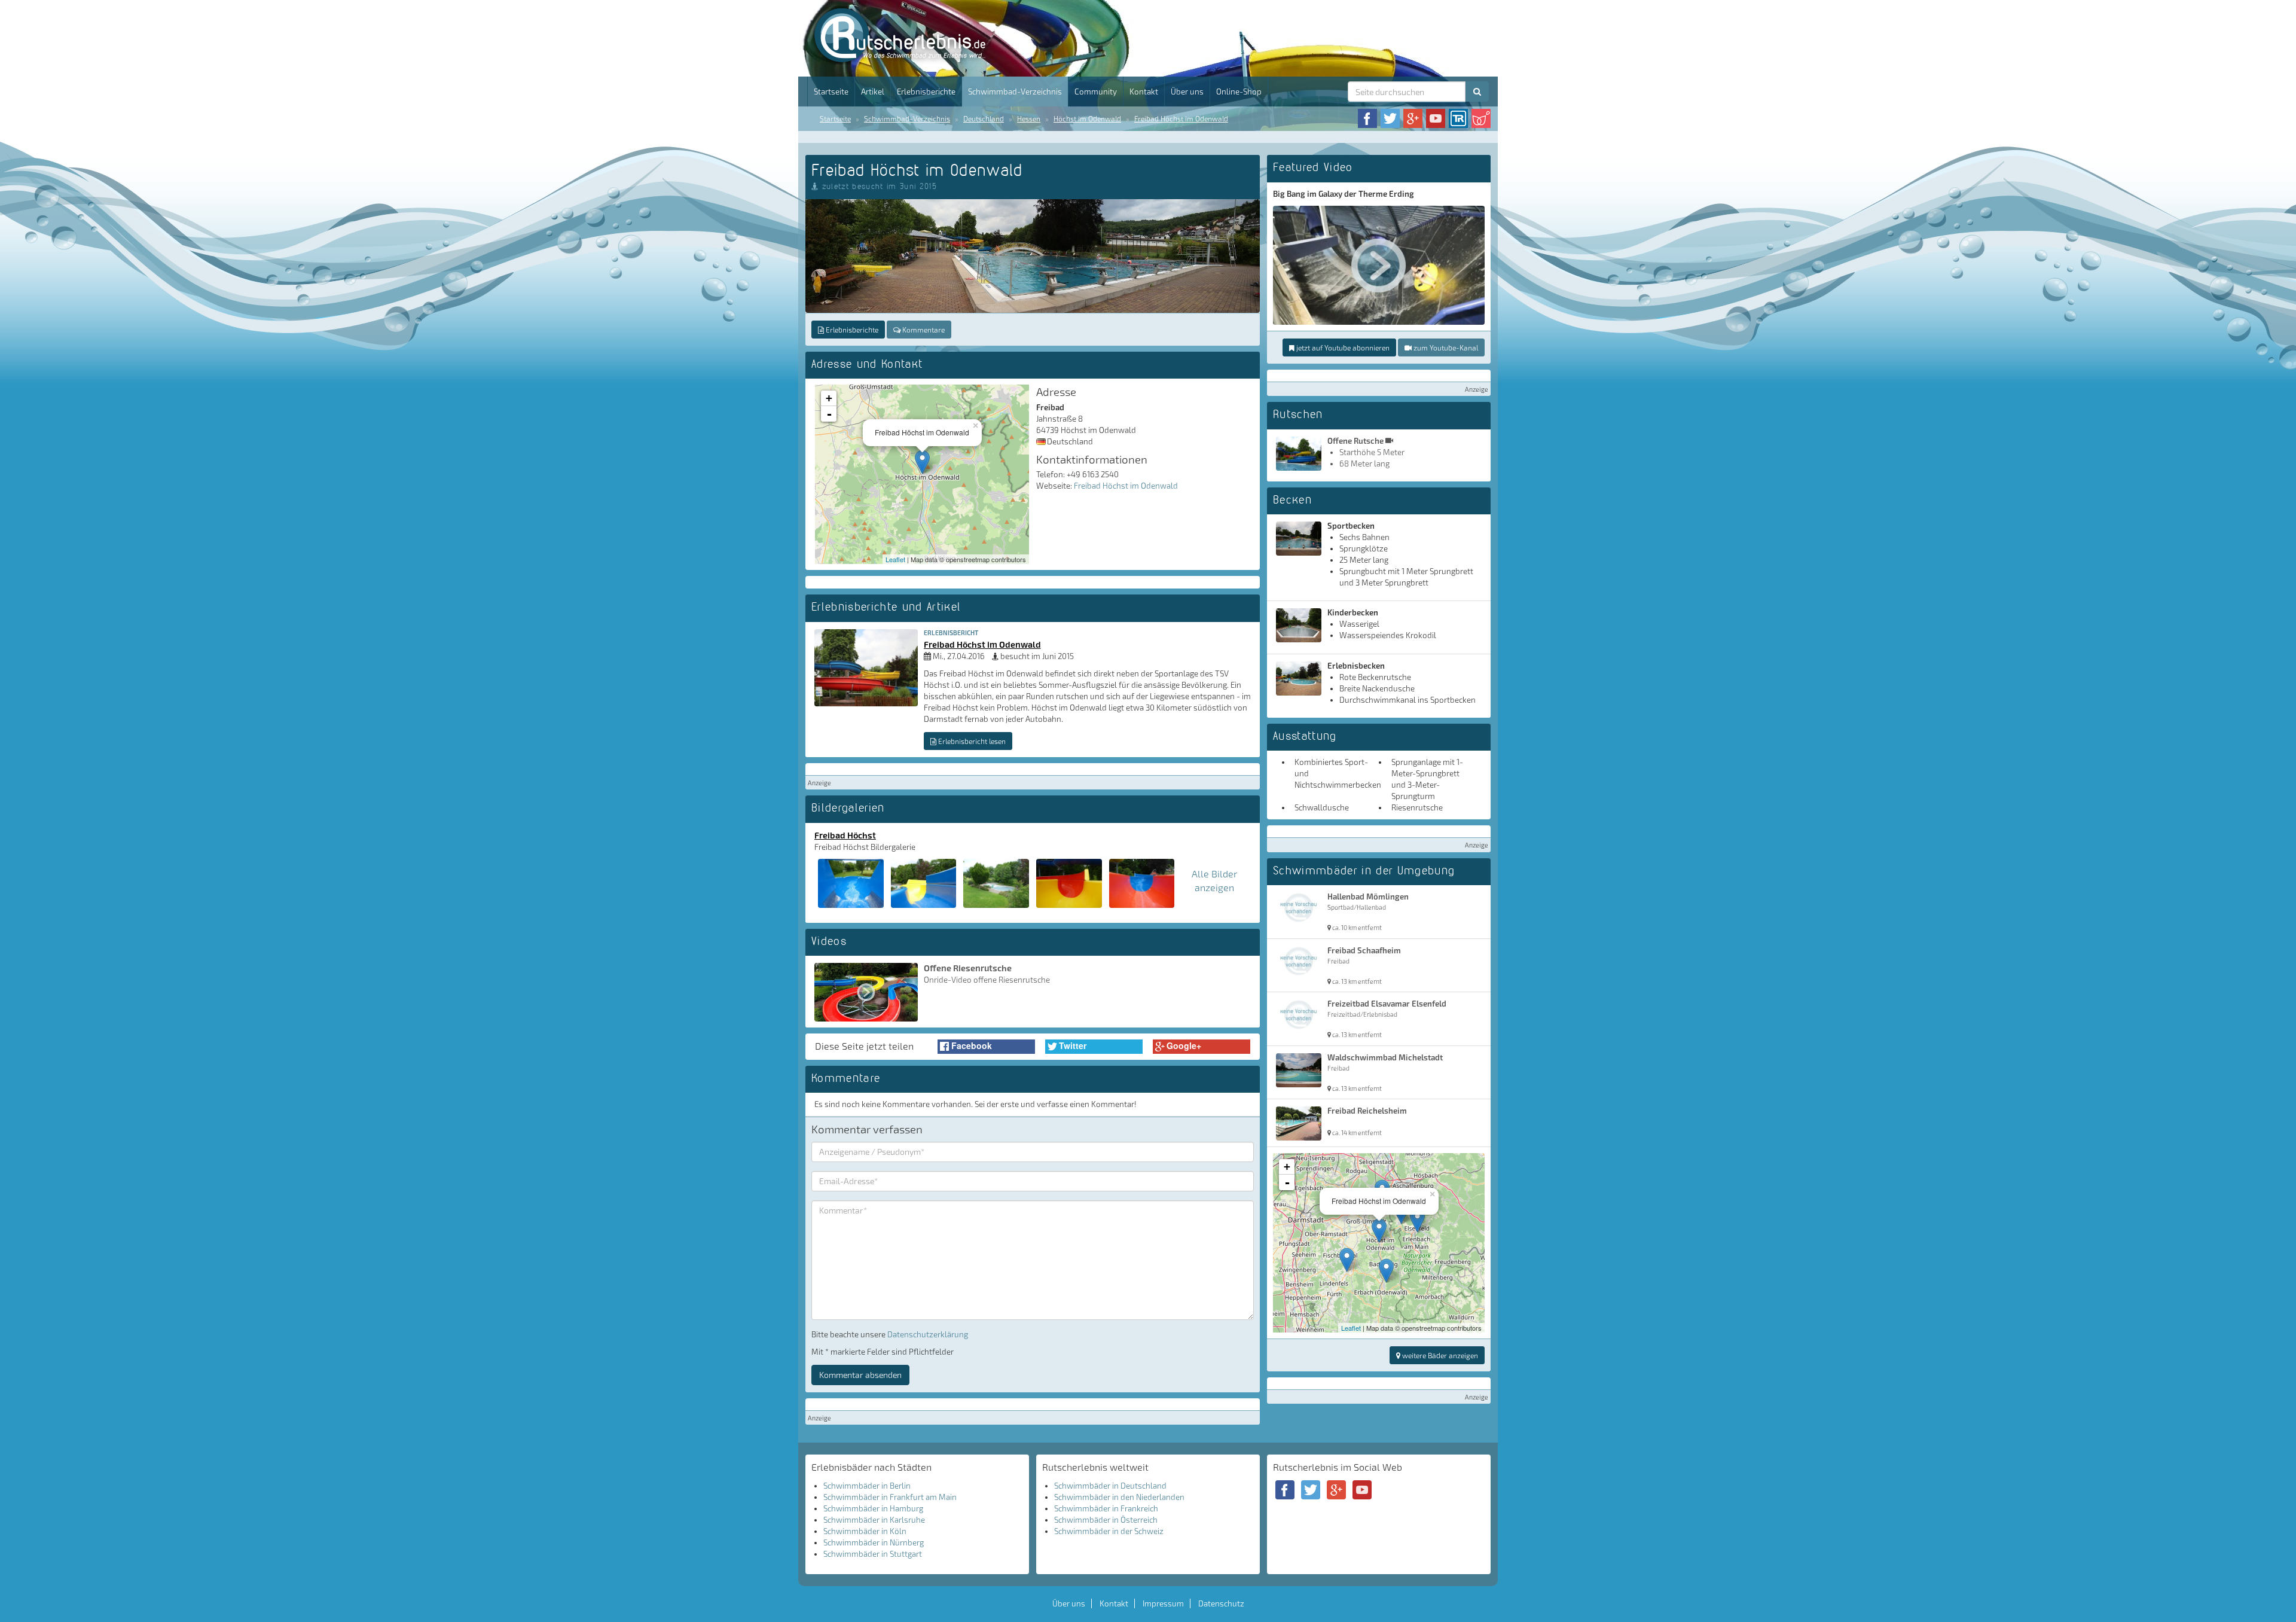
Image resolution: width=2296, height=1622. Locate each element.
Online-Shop (1239, 92)
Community (1096, 92)
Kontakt (1144, 92)
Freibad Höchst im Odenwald (1181, 118)
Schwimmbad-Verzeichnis (1015, 92)
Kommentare (923, 330)
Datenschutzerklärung (928, 1334)
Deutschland (984, 118)
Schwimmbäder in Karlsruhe (874, 1520)
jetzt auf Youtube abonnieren (1342, 347)
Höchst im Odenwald (1087, 118)
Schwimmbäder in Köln (865, 1531)
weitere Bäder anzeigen (1439, 1355)
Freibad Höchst (845, 835)
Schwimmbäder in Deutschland (1110, 1486)
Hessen (1029, 118)
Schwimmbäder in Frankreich (1106, 1508)
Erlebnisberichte (926, 92)
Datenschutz (1221, 1603)
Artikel (873, 92)
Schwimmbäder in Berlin (867, 1486)
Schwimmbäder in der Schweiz (1109, 1531)
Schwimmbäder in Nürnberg (874, 1542)
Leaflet (895, 559)
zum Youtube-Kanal (1445, 347)
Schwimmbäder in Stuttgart (873, 1554)
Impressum (1163, 1603)
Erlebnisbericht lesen (971, 741)
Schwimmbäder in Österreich (1106, 1520)
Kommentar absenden (860, 1375)
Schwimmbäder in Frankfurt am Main (890, 1497)
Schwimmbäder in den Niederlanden (1119, 1497)
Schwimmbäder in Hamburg (873, 1508)
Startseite (831, 92)
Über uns (1187, 92)
